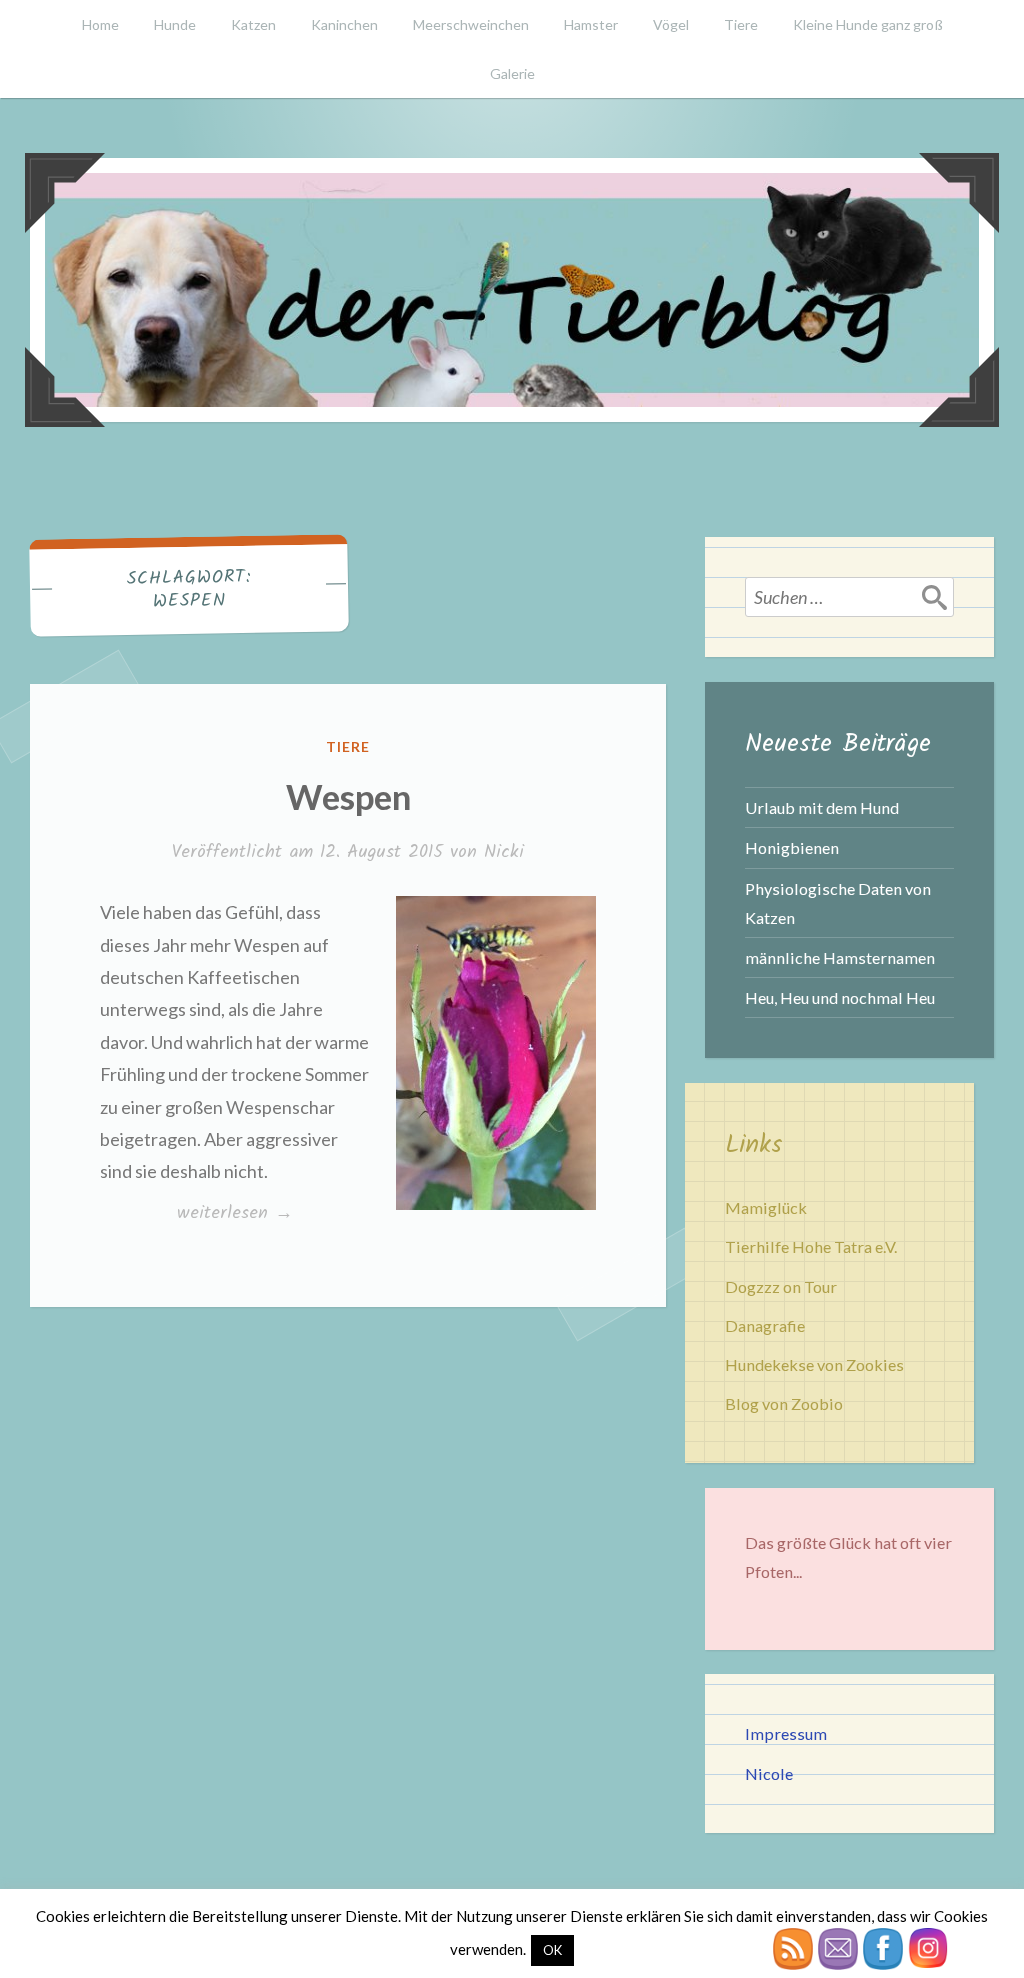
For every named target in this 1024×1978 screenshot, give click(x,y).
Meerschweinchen (471, 24)
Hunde (175, 24)
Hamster (591, 24)
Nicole (769, 1773)
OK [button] (552, 1950)
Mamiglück (766, 1207)
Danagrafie (765, 1325)
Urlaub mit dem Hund (822, 807)
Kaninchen (344, 24)
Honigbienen (792, 847)
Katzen (253, 24)
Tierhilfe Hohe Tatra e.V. (811, 1246)
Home (100, 24)
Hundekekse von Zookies (814, 1364)
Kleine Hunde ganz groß (868, 24)
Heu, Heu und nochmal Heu (840, 997)
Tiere (741, 24)
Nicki (504, 852)
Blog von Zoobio (784, 1403)
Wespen (348, 796)
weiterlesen (234, 1213)
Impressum (786, 1733)
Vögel (671, 24)
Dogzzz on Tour (781, 1286)
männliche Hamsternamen (840, 957)
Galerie (512, 73)
